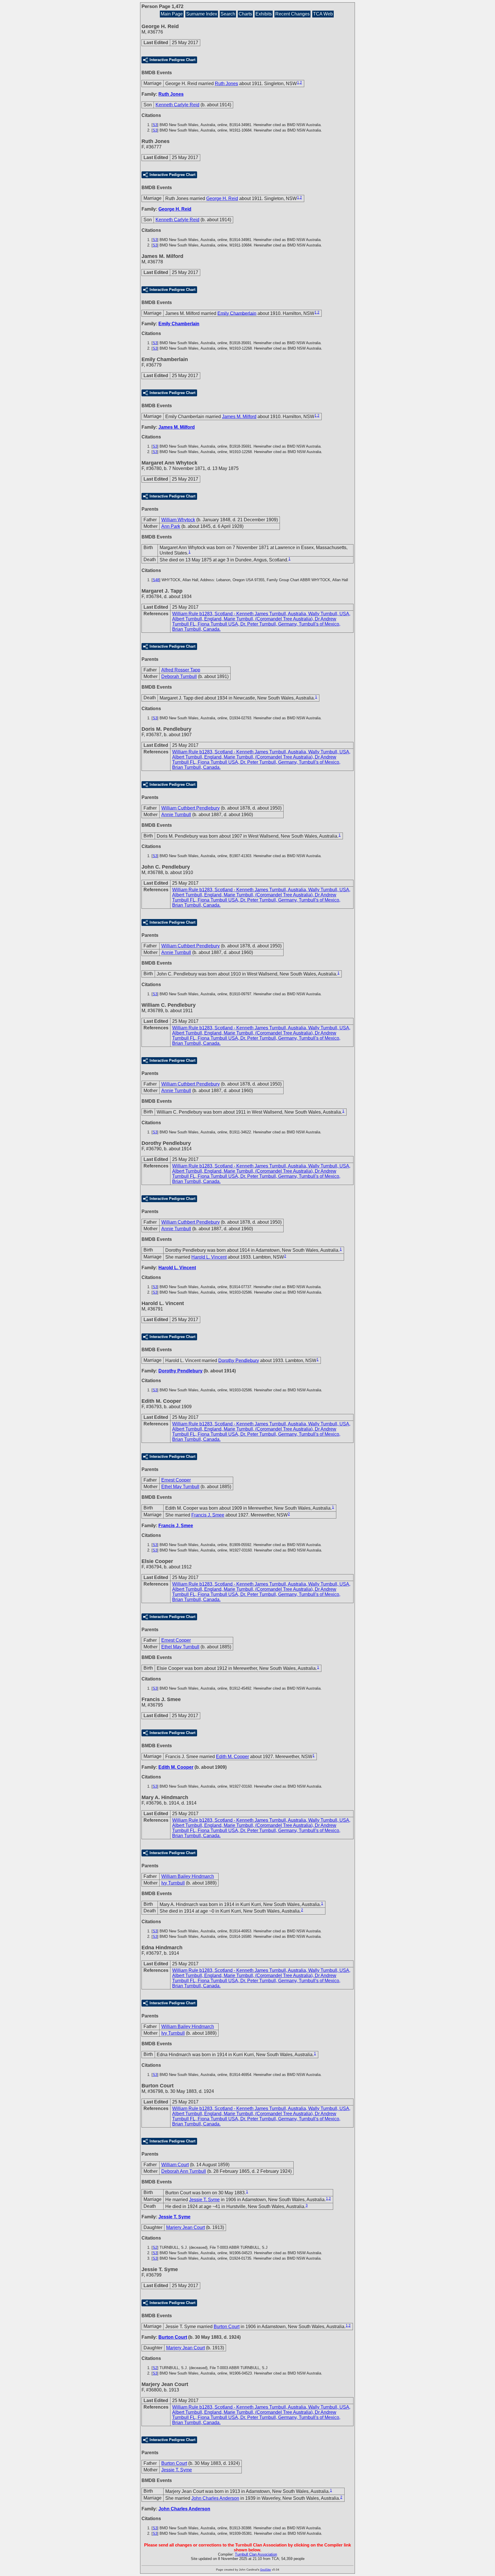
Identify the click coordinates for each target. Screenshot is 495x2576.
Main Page (172, 14)
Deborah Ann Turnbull (184, 2171)
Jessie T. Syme (204, 2200)
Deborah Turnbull (179, 676)
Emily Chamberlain (237, 313)
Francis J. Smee (208, 1515)
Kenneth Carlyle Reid (177, 105)
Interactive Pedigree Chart (172, 60)
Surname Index (202, 14)
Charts (245, 14)
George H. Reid (222, 198)
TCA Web (323, 14)
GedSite (266, 2570)
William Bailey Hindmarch (188, 1876)
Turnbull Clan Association (256, 2554)
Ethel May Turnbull (180, 1487)
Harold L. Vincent (209, 1257)
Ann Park (171, 526)
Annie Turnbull (176, 815)
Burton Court (227, 2327)
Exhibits (264, 14)
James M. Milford (239, 417)
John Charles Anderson (215, 2498)
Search (228, 14)
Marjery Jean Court (185, 2227)
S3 (155, 125)
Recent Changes (292, 14)
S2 (155, 2247)
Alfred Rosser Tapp (181, 670)
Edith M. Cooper (232, 1757)
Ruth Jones (226, 84)
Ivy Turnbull (173, 1883)
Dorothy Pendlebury (239, 1360)
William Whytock (178, 520)
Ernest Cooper (176, 1480)
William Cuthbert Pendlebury (190, 808)
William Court (175, 2165)
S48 (156, 580)
